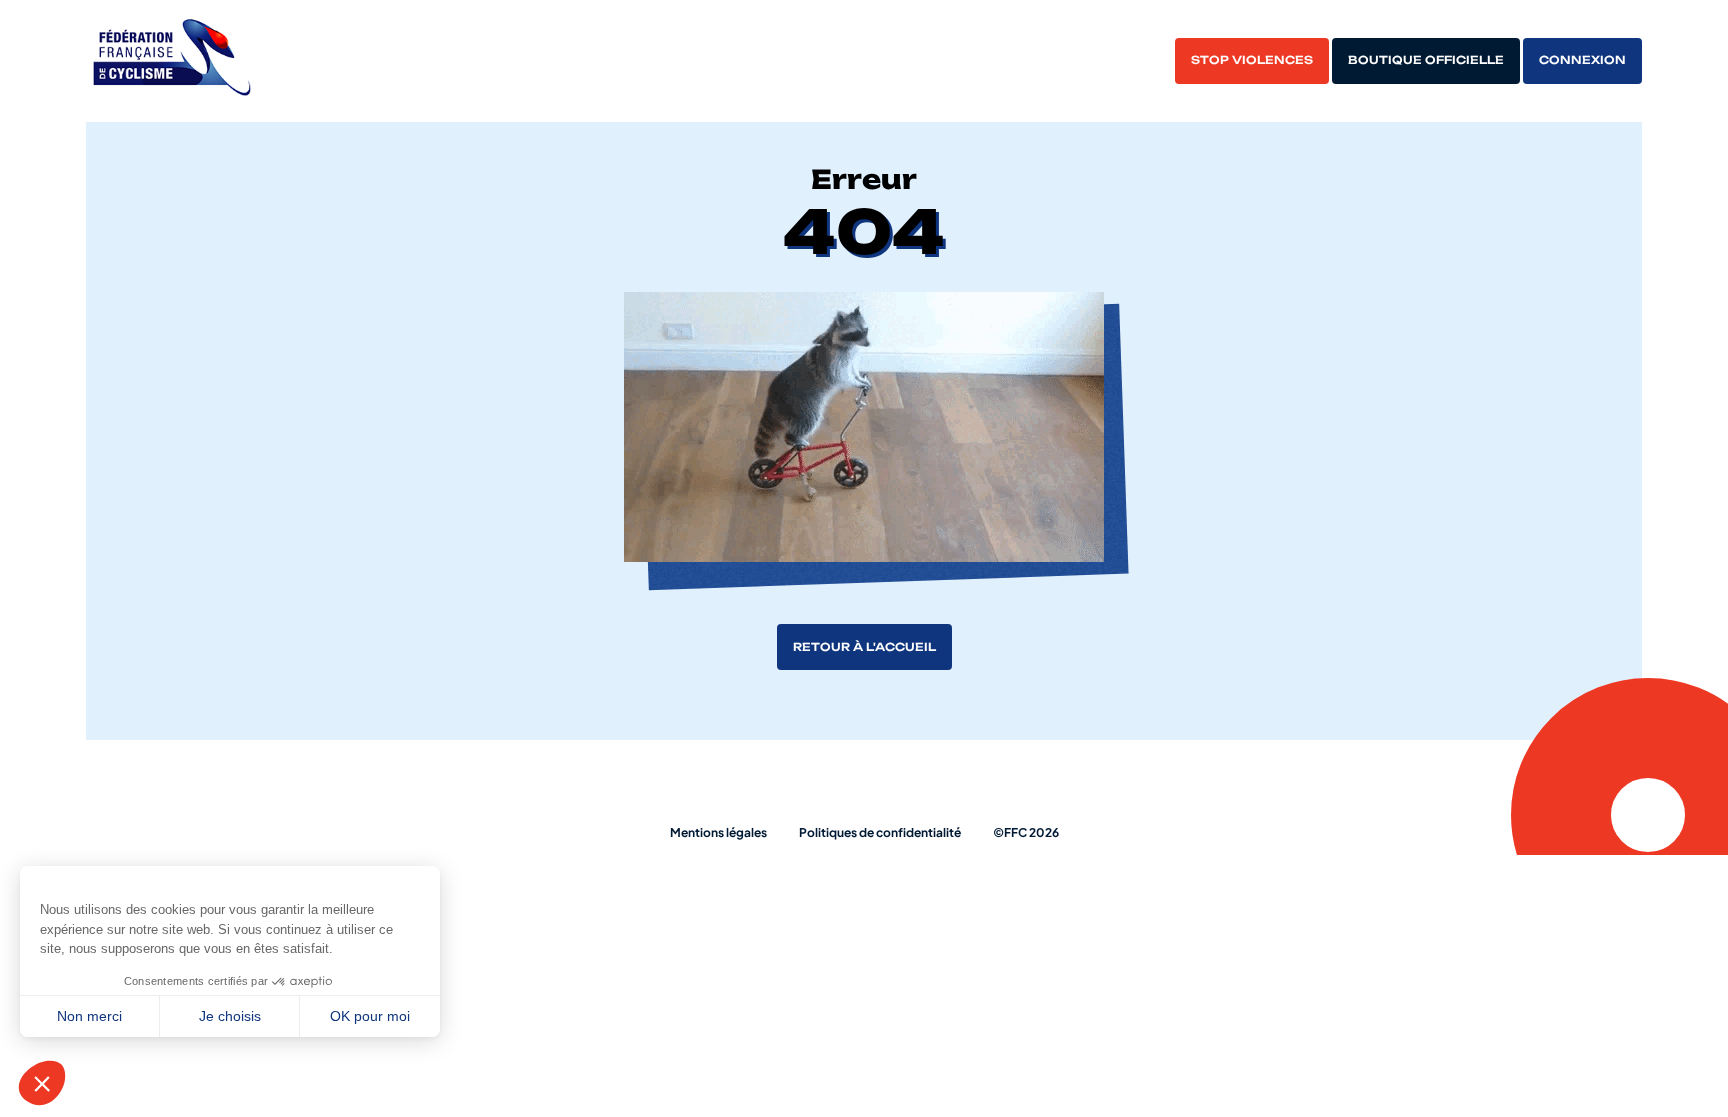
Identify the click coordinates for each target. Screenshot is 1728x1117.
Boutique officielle (1426, 60)
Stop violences (1252, 60)
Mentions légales (718, 832)
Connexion (1582, 60)
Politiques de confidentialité (880, 832)
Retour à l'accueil (864, 647)
